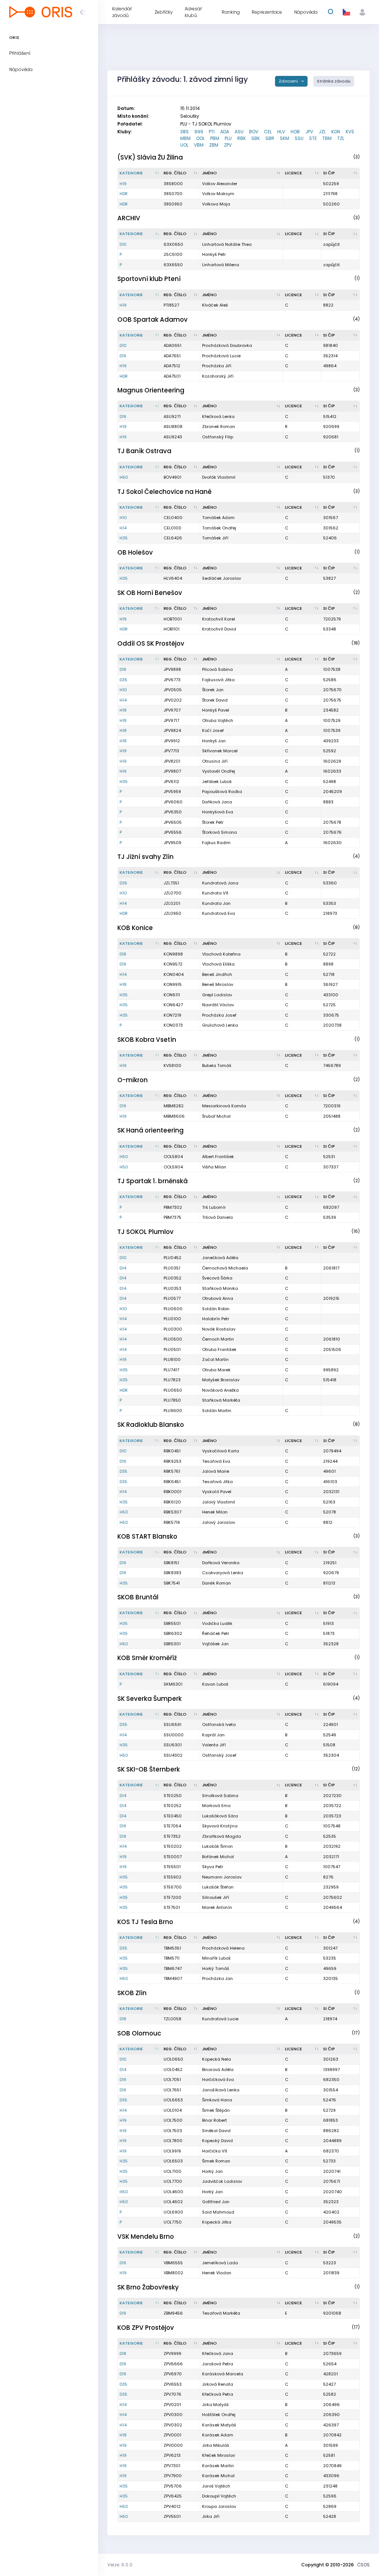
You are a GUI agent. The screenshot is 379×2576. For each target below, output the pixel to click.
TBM (327, 138)
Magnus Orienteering (151, 390)
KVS (350, 132)
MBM (185, 138)
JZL (322, 132)
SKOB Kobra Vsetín (147, 1040)
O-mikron (133, 1080)
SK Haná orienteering (150, 1130)
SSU (299, 138)
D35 (123, 680)
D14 (123, 1268)
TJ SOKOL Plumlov (145, 1232)
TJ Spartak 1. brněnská (152, 1181)
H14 (123, 528)
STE (313, 138)
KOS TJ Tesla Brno (145, 1922)
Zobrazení (289, 81)
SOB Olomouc (139, 2033)
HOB (295, 132)
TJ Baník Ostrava (144, 451)
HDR (124, 194)
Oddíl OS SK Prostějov (151, 643)
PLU (228, 138)
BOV (254, 132)
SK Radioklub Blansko (151, 1425)
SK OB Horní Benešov (150, 593)
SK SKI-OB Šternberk (149, 1769)
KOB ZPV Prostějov (146, 2328)
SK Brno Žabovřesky (148, 2287)
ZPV (228, 145)
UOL (184, 145)
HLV (281, 132)
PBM (215, 138)
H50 (124, 477)
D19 (123, 356)
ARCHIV (129, 218)
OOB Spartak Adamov (152, 320)
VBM (199, 145)
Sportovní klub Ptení (149, 279)
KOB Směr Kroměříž (147, 1658)
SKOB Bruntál (138, 1597)
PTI (212, 132)
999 (199, 132)
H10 (123, 518)
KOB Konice (135, 928)
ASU (239, 132)
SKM (284, 138)
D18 (123, 669)
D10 (123, 244)
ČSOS (363, 2565)
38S (185, 132)
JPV (309, 132)
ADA (225, 132)
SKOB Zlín (132, 1993)
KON (336, 132)
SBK (256, 138)
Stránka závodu (334, 81)
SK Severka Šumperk (150, 1699)
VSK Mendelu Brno (146, 2237)
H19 (123, 184)
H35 (124, 538)
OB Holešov (135, 552)
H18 (123, 710)
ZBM (214, 145)
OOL (200, 138)
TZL (341, 138)
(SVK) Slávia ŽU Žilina (150, 157)
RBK (242, 138)
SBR (270, 138)
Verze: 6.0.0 (120, 2565)
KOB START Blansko (147, 1536)
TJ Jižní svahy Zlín (145, 857)
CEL (268, 132)
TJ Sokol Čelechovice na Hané (165, 492)
